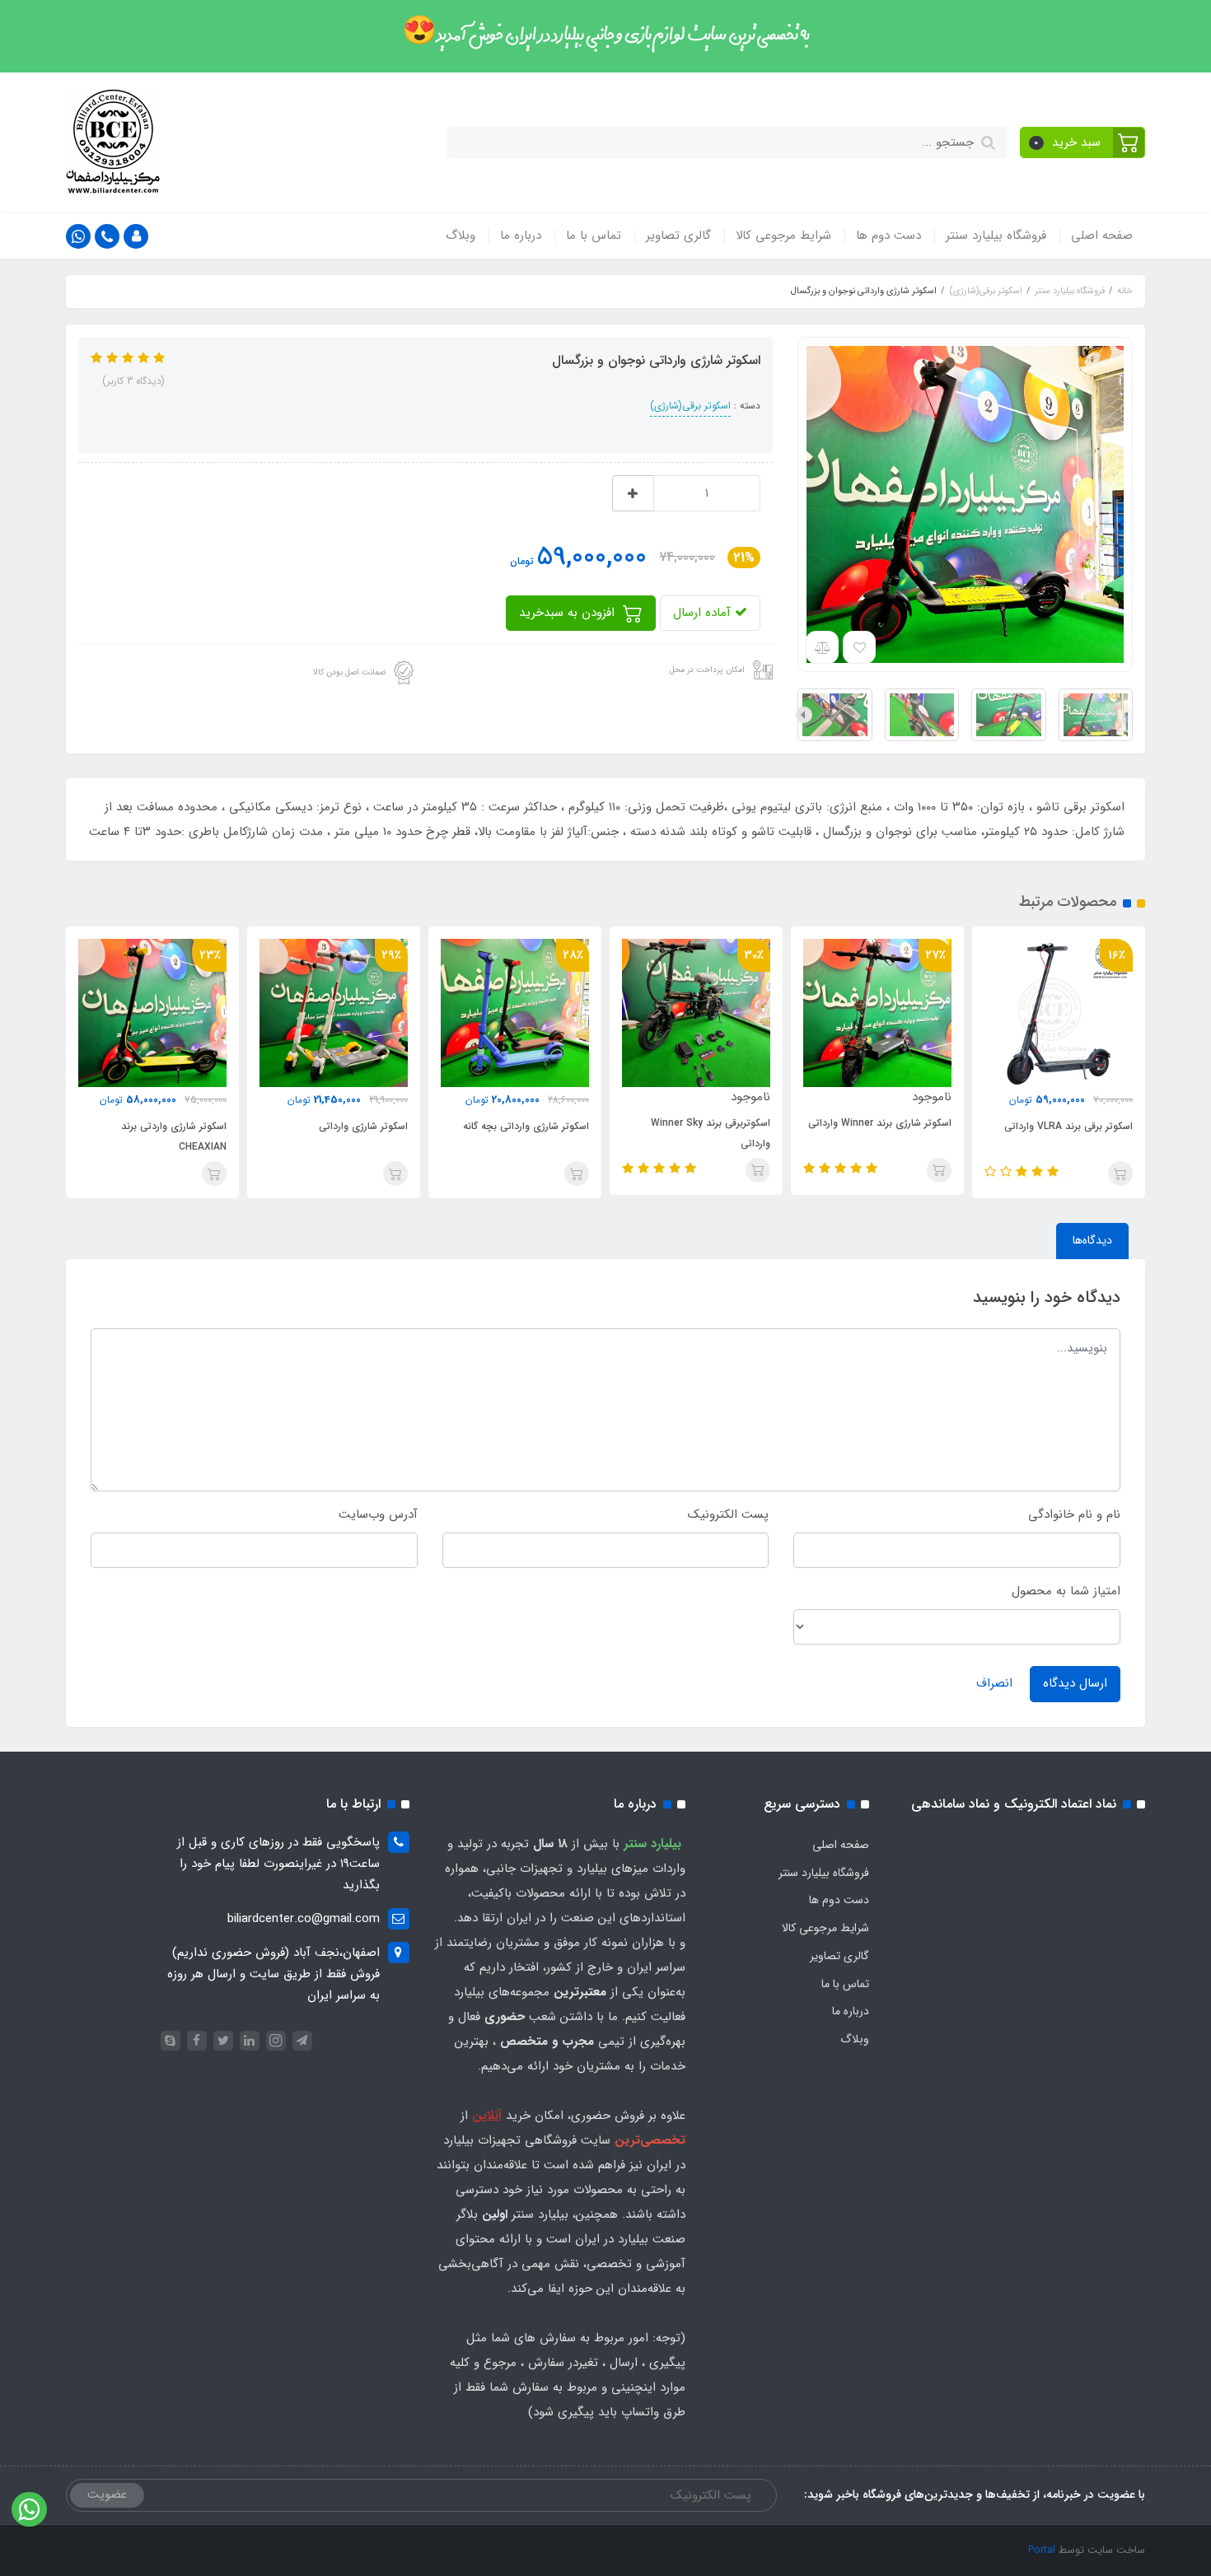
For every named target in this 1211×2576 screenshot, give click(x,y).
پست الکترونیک (728, 1514)
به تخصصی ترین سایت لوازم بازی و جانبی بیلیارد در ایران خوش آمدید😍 (606, 35)
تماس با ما (594, 236)
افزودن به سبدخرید (569, 613)
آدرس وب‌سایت (378, 1514)
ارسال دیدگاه (1075, 1683)
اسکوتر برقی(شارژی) (690, 406)
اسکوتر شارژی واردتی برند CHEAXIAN (288, 1136)
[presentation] (1126, 715)
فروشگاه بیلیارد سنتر (996, 236)
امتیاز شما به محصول (1066, 1591)
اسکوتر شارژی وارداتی (478, 1126)
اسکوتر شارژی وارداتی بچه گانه (641, 1126)
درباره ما (521, 236)
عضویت (107, 2494)
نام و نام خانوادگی (1074, 1514)
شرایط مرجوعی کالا (783, 236)
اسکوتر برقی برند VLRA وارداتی (96, 1126)
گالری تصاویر (678, 236)
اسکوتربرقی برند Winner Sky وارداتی (825, 1133)
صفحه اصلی (1102, 236)
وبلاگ (461, 236)
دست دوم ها (888, 236)
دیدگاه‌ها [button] (1092, 1240)
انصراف (994, 1683)
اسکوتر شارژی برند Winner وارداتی (994, 1123)
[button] (1083, 142)
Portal (1042, 2550)
